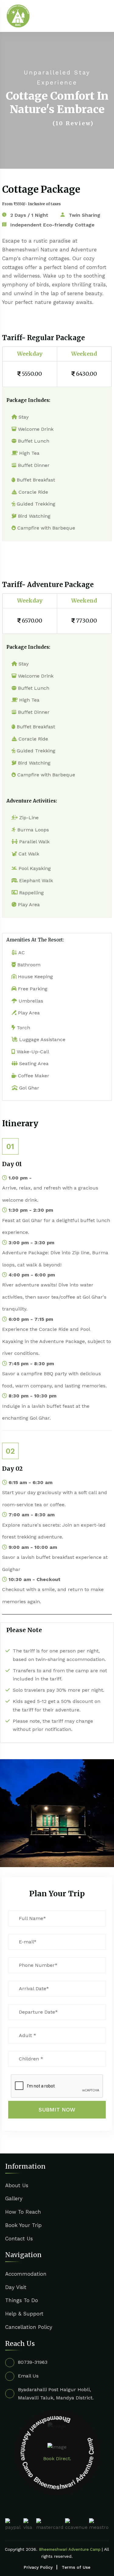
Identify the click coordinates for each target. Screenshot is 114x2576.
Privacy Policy (38, 2567)
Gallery (14, 2198)
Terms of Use (76, 2567)
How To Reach (23, 2212)
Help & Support (24, 2314)
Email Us (28, 2376)
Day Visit (16, 2287)
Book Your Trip (23, 2225)
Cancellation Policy (29, 2327)
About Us (17, 2185)
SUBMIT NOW (57, 2110)
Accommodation (26, 2274)
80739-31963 (33, 2362)
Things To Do (22, 2300)
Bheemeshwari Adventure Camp (70, 2549)
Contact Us (19, 2239)
